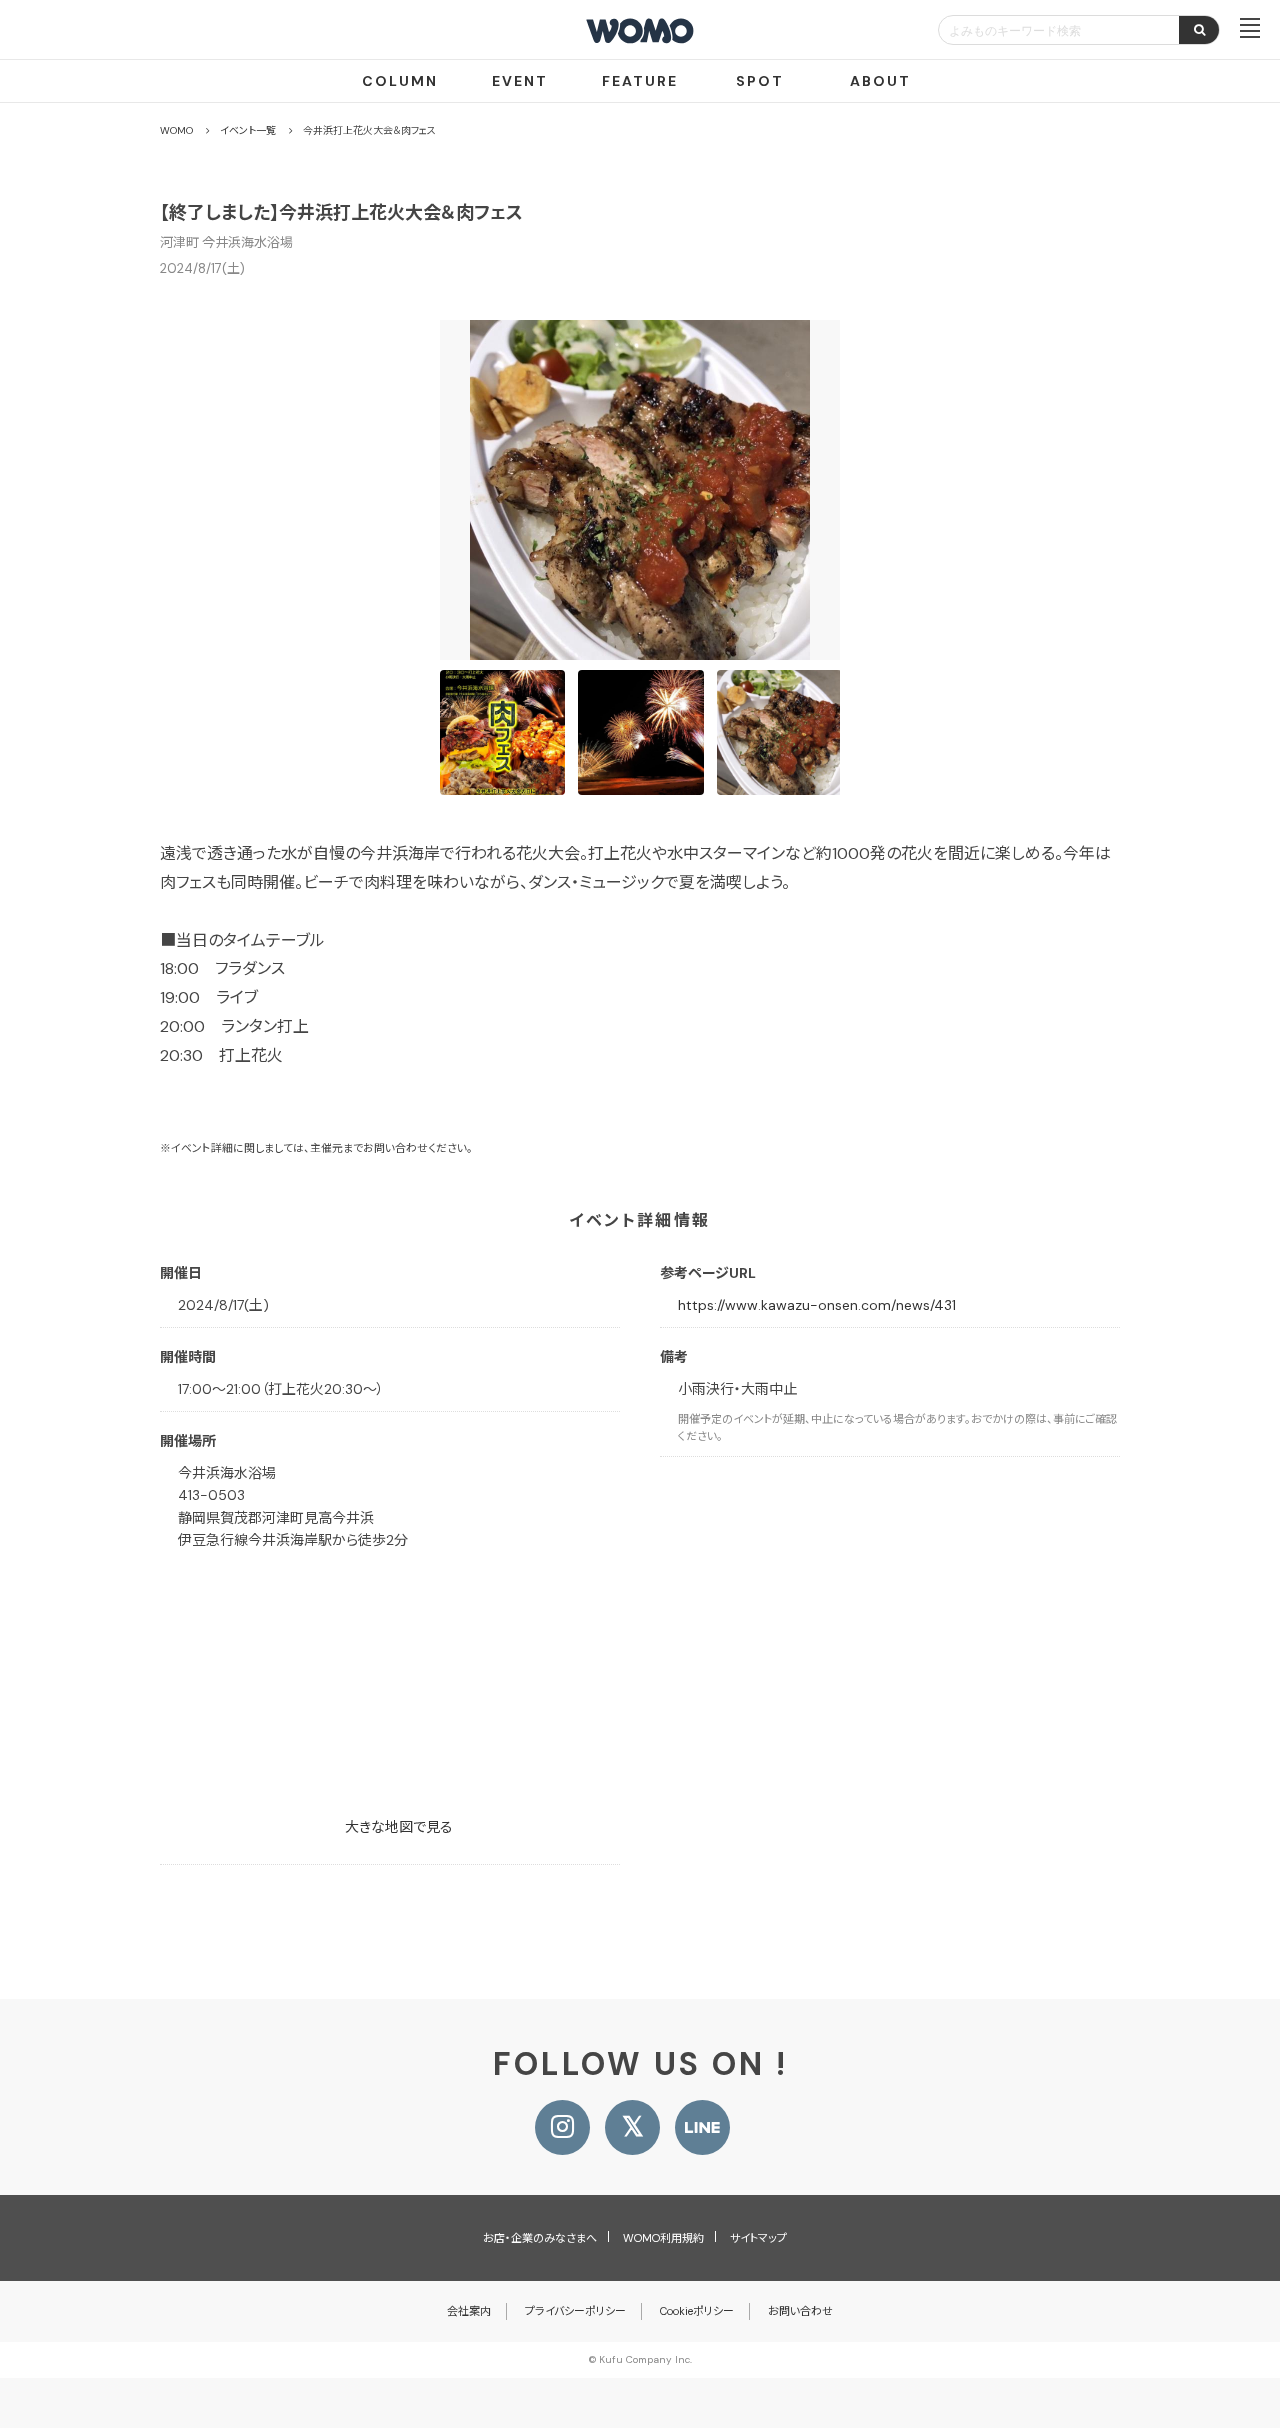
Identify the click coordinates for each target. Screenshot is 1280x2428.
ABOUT (880, 81)
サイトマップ (758, 2238)
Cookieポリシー (697, 2311)
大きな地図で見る (399, 1827)
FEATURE (640, 81)
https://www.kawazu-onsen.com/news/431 (817, 1305)
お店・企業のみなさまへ (540, 2238)
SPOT (760, 81)
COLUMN (400, 81)
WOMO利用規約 (663, 2238)
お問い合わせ (800, 2311)
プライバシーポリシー (575, 2311)
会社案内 (469, 2311)
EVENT (520, 81)
